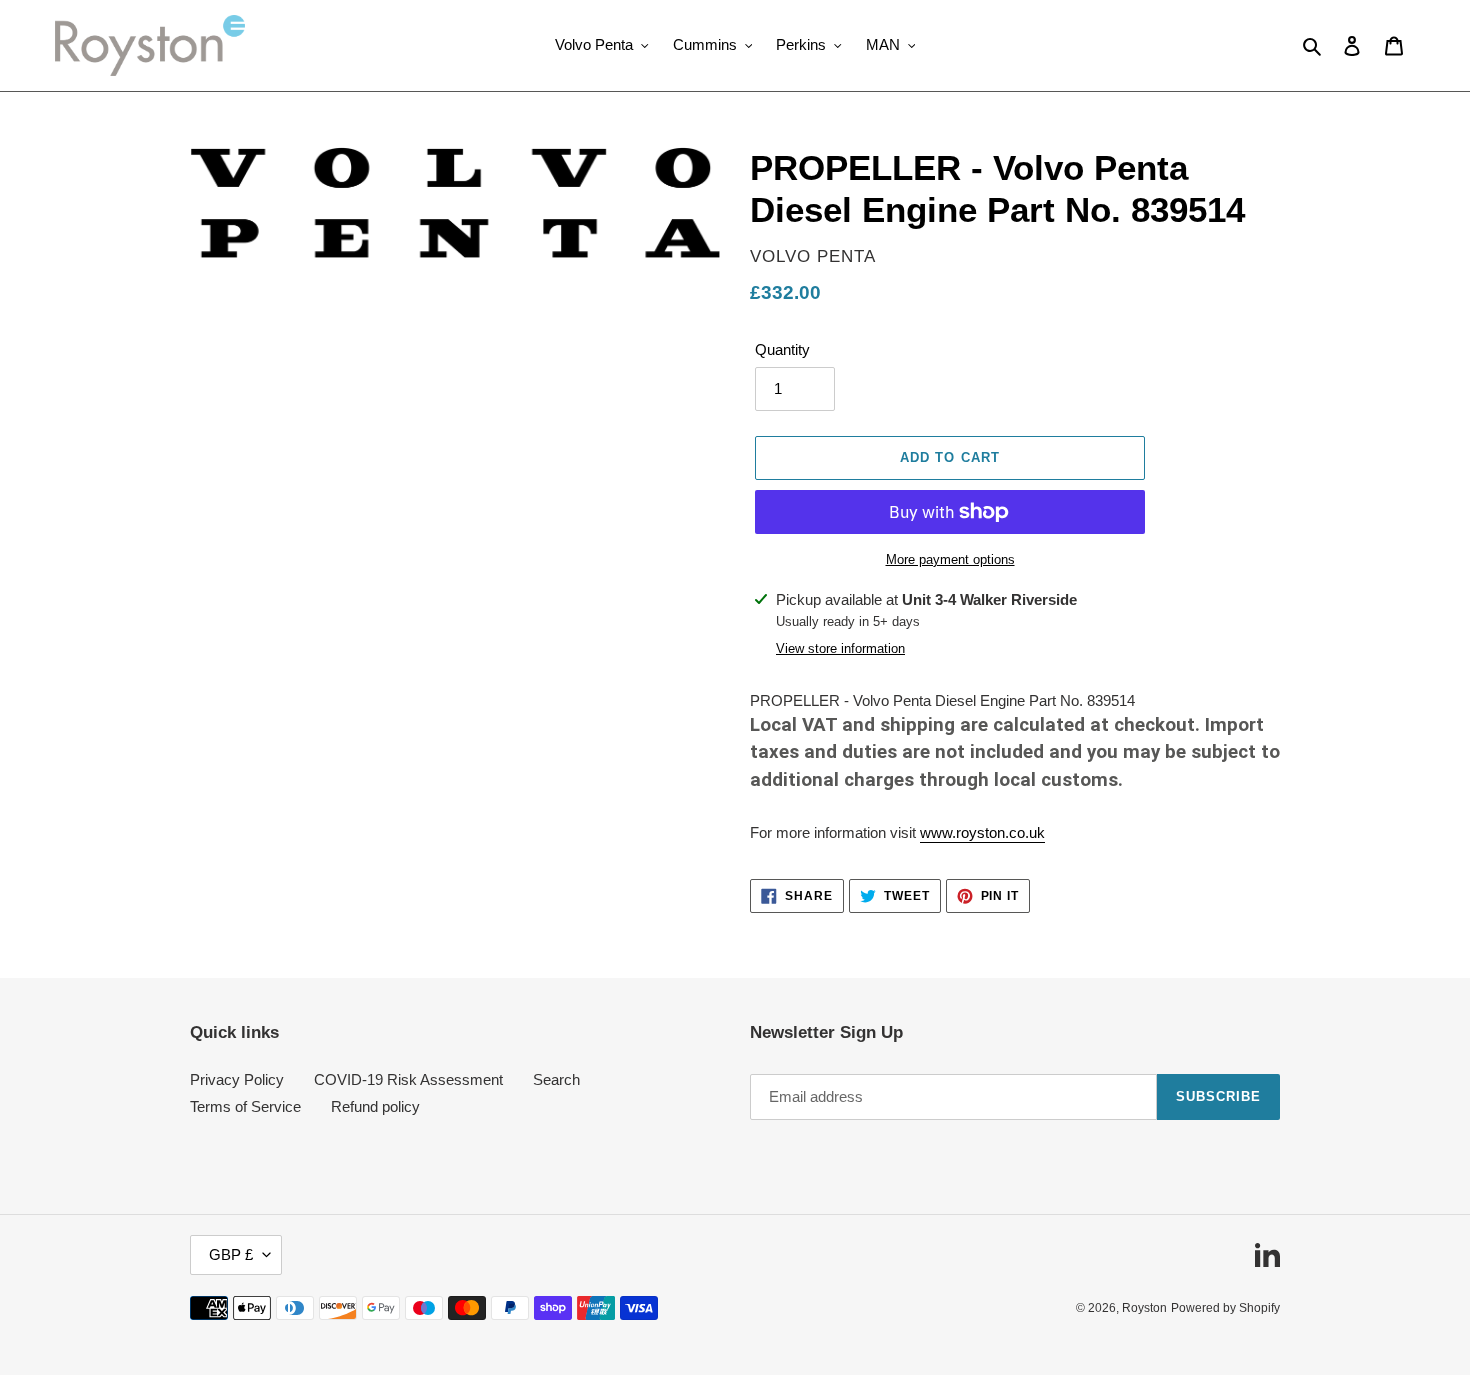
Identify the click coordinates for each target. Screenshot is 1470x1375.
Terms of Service (245, 1106)
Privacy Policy (237, 1079)
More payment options (950, 559)
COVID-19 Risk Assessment (408, 1079)
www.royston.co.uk (982, 832)
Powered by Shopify (1225, 1308)
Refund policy (375, 1106)
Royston (1144, 1308)
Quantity (782, 349)
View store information (840, 648)
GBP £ (231, 1254)
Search (556, 1079)
